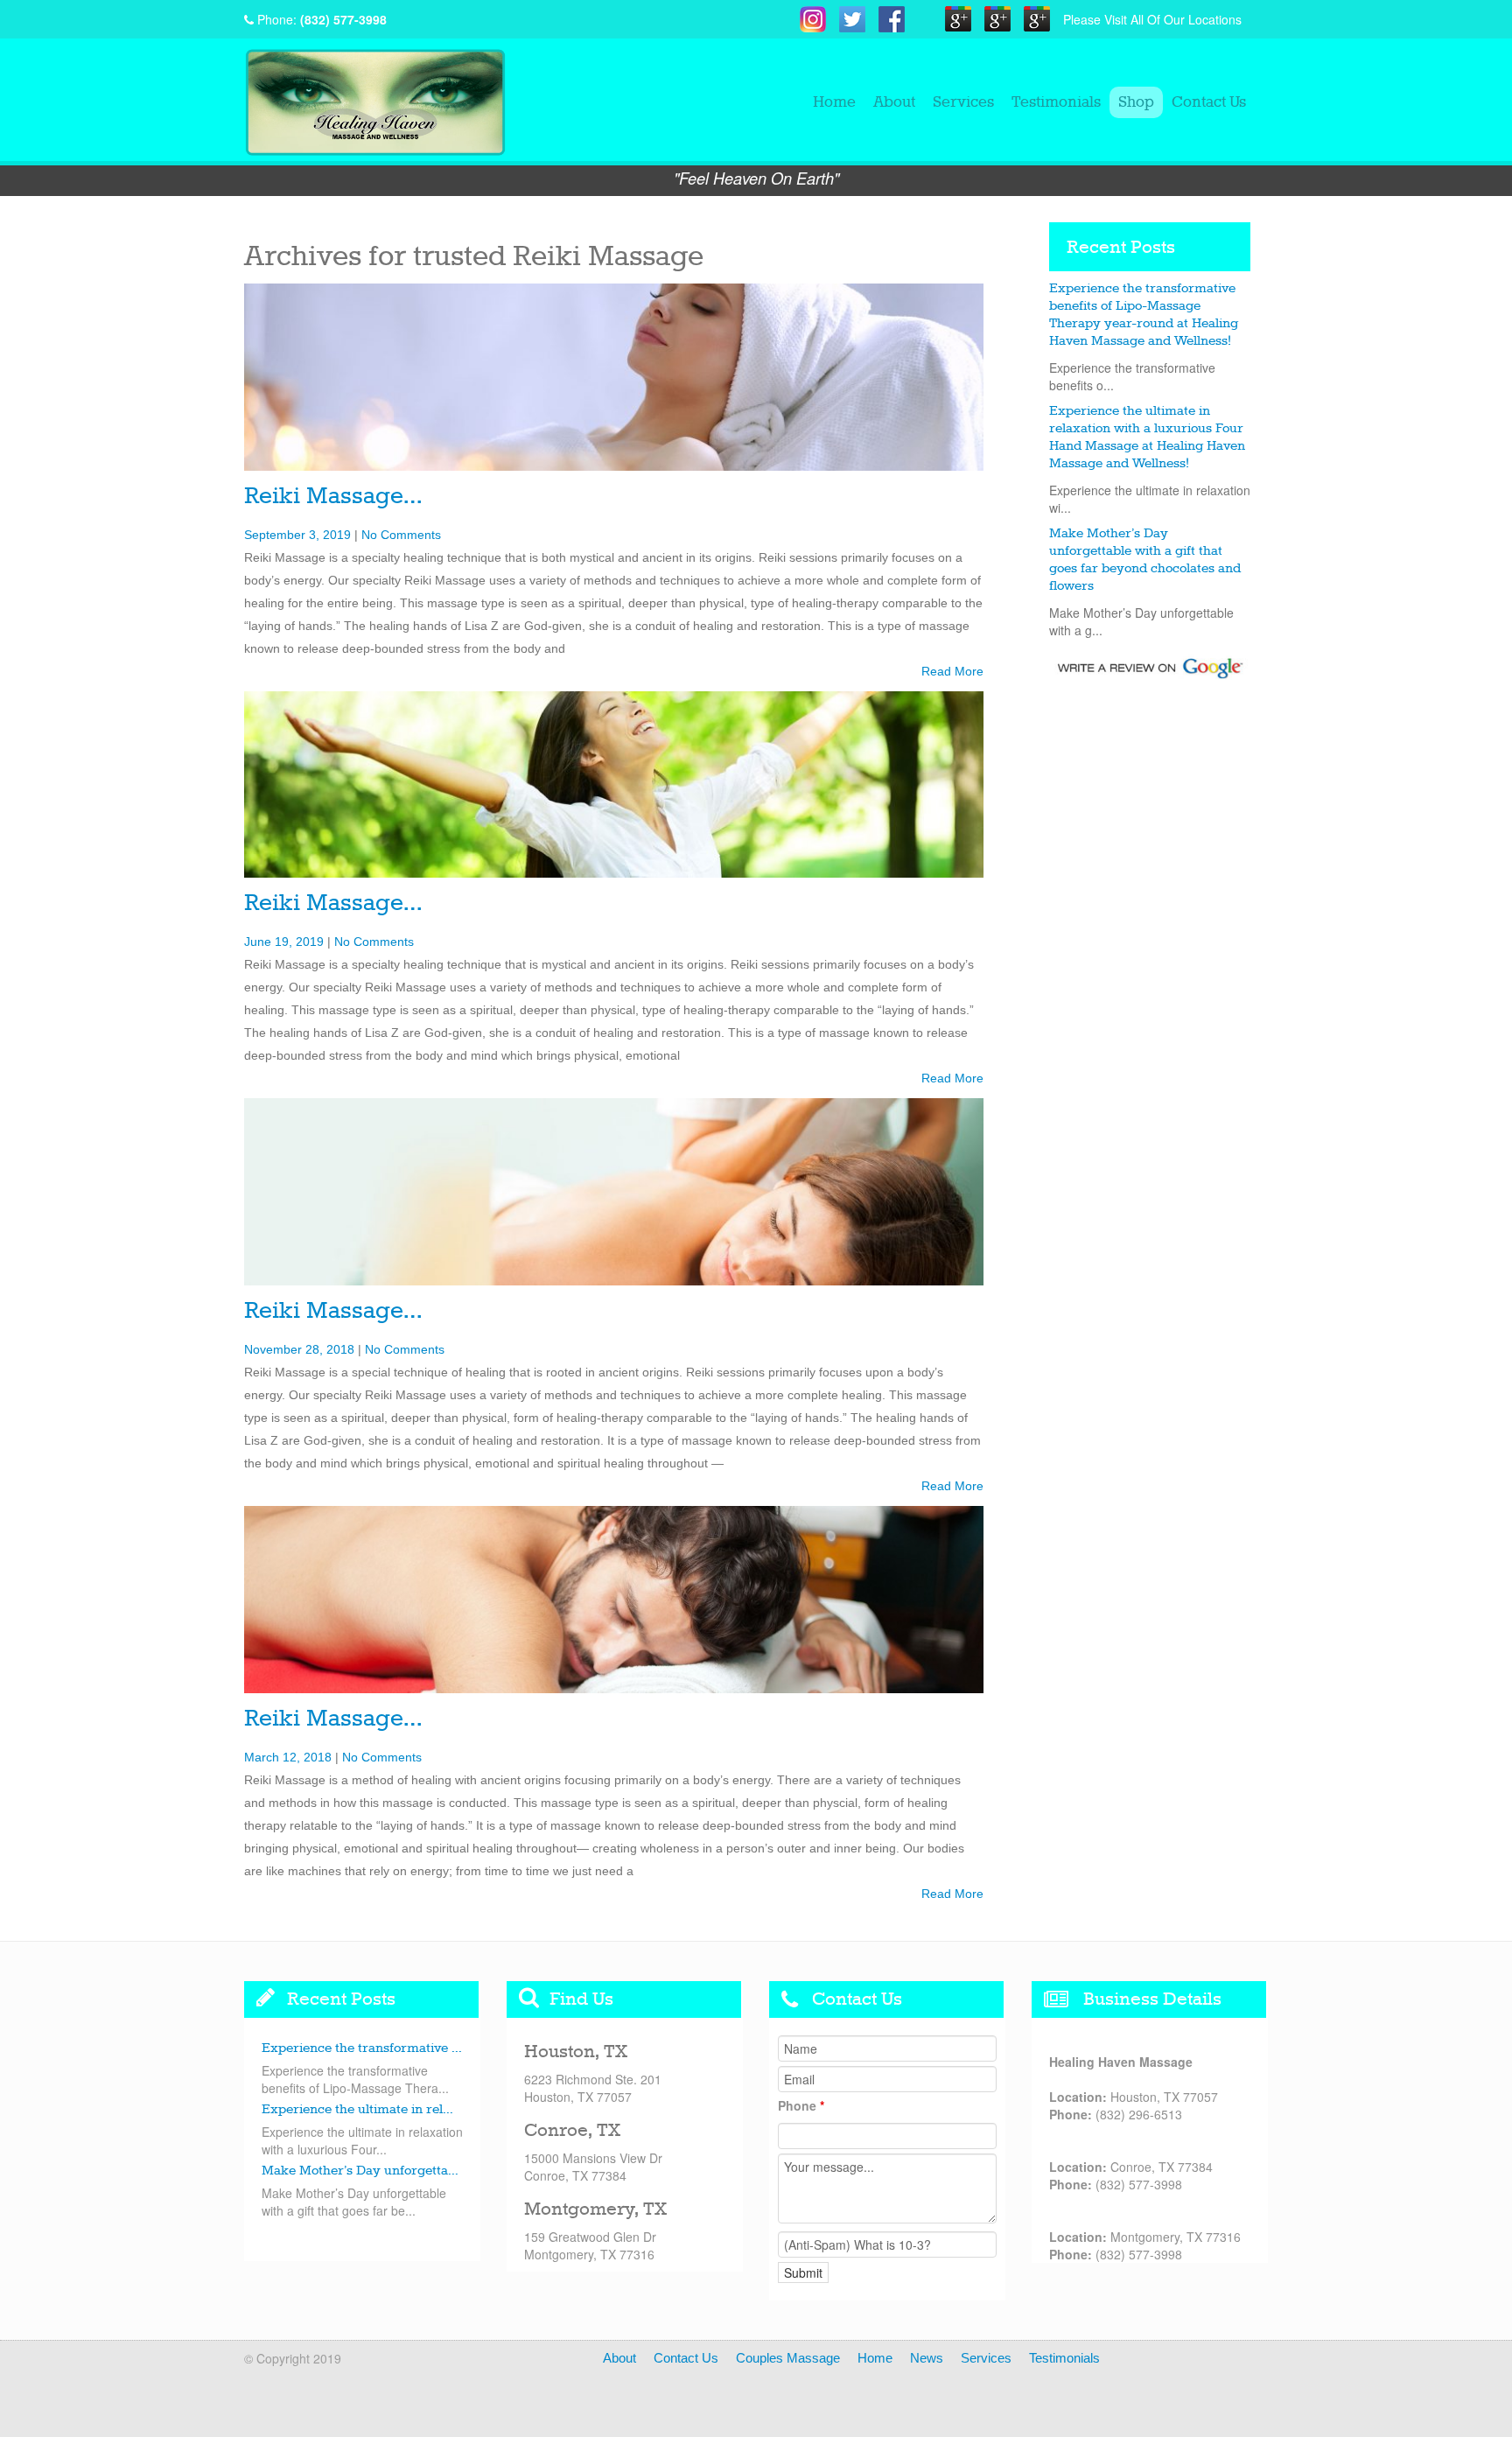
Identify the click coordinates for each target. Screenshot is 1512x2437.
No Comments (401, 535)
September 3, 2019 (297, 535)
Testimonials (1056, 102)
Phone (801, 2105)
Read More (952, 671)
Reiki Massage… (333, 497)
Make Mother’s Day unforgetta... (360, 2171)
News (927, 2358)
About (894, 102)
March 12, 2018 (288, 1757)
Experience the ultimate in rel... (357, 2110)
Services (963, 102)
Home (834, 102)
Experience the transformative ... (362, 2048)
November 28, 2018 (299, 1349)
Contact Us (1209, 102)
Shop (1136, 102)
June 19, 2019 (284, 942)
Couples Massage (788, 2358)
